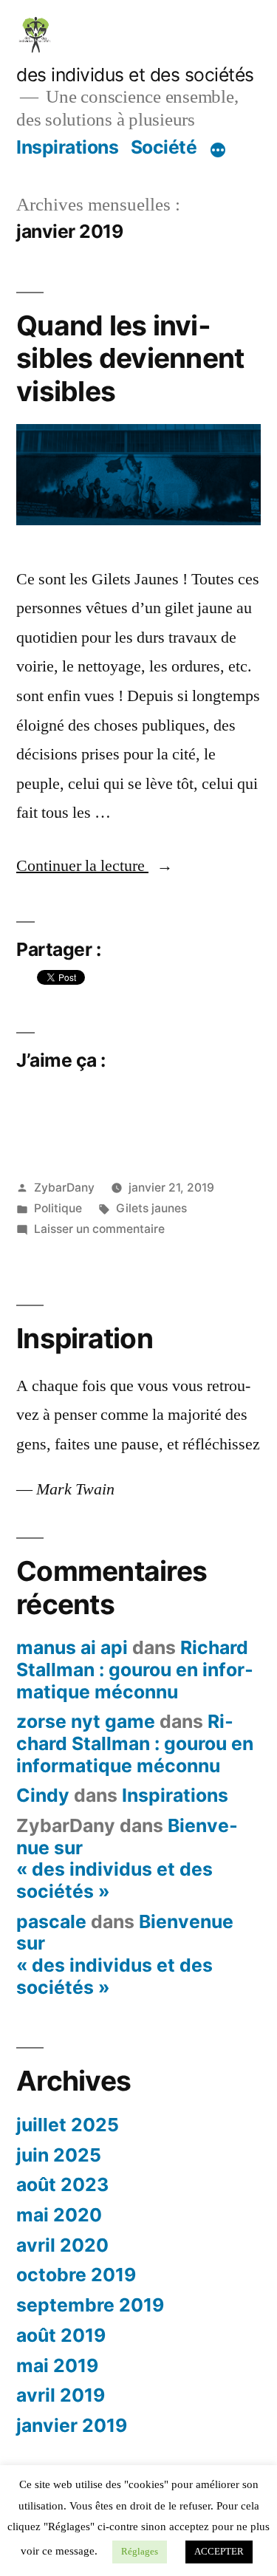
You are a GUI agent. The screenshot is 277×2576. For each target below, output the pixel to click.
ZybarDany (64, 1188)
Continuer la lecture (95, 866)
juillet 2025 (68, 2125)
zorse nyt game (86, 1721)
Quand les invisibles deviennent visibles (130, 358)
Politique (58, 1208)
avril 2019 (61, 2395)
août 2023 (62, 2184)
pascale (51, 1921)
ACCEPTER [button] (219, 2552)
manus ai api (72, 1647)
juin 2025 (59, 2155)
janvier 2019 (72, 2425)
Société (164, 147)
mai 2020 (59, 2215)
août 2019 (61, 2335)
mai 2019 (57, 2365)
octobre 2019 (76, 2275)
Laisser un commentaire (99, 1229)
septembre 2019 (90, 2305)
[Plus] (218, 150)
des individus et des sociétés (135, 75)
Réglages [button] (140, 2552)
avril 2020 (62, 2245)
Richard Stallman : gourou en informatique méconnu (135, 1669)
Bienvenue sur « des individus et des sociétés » (127, 1858)
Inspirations (67, 147)
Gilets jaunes (151, 1208)
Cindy (43, 1795)
